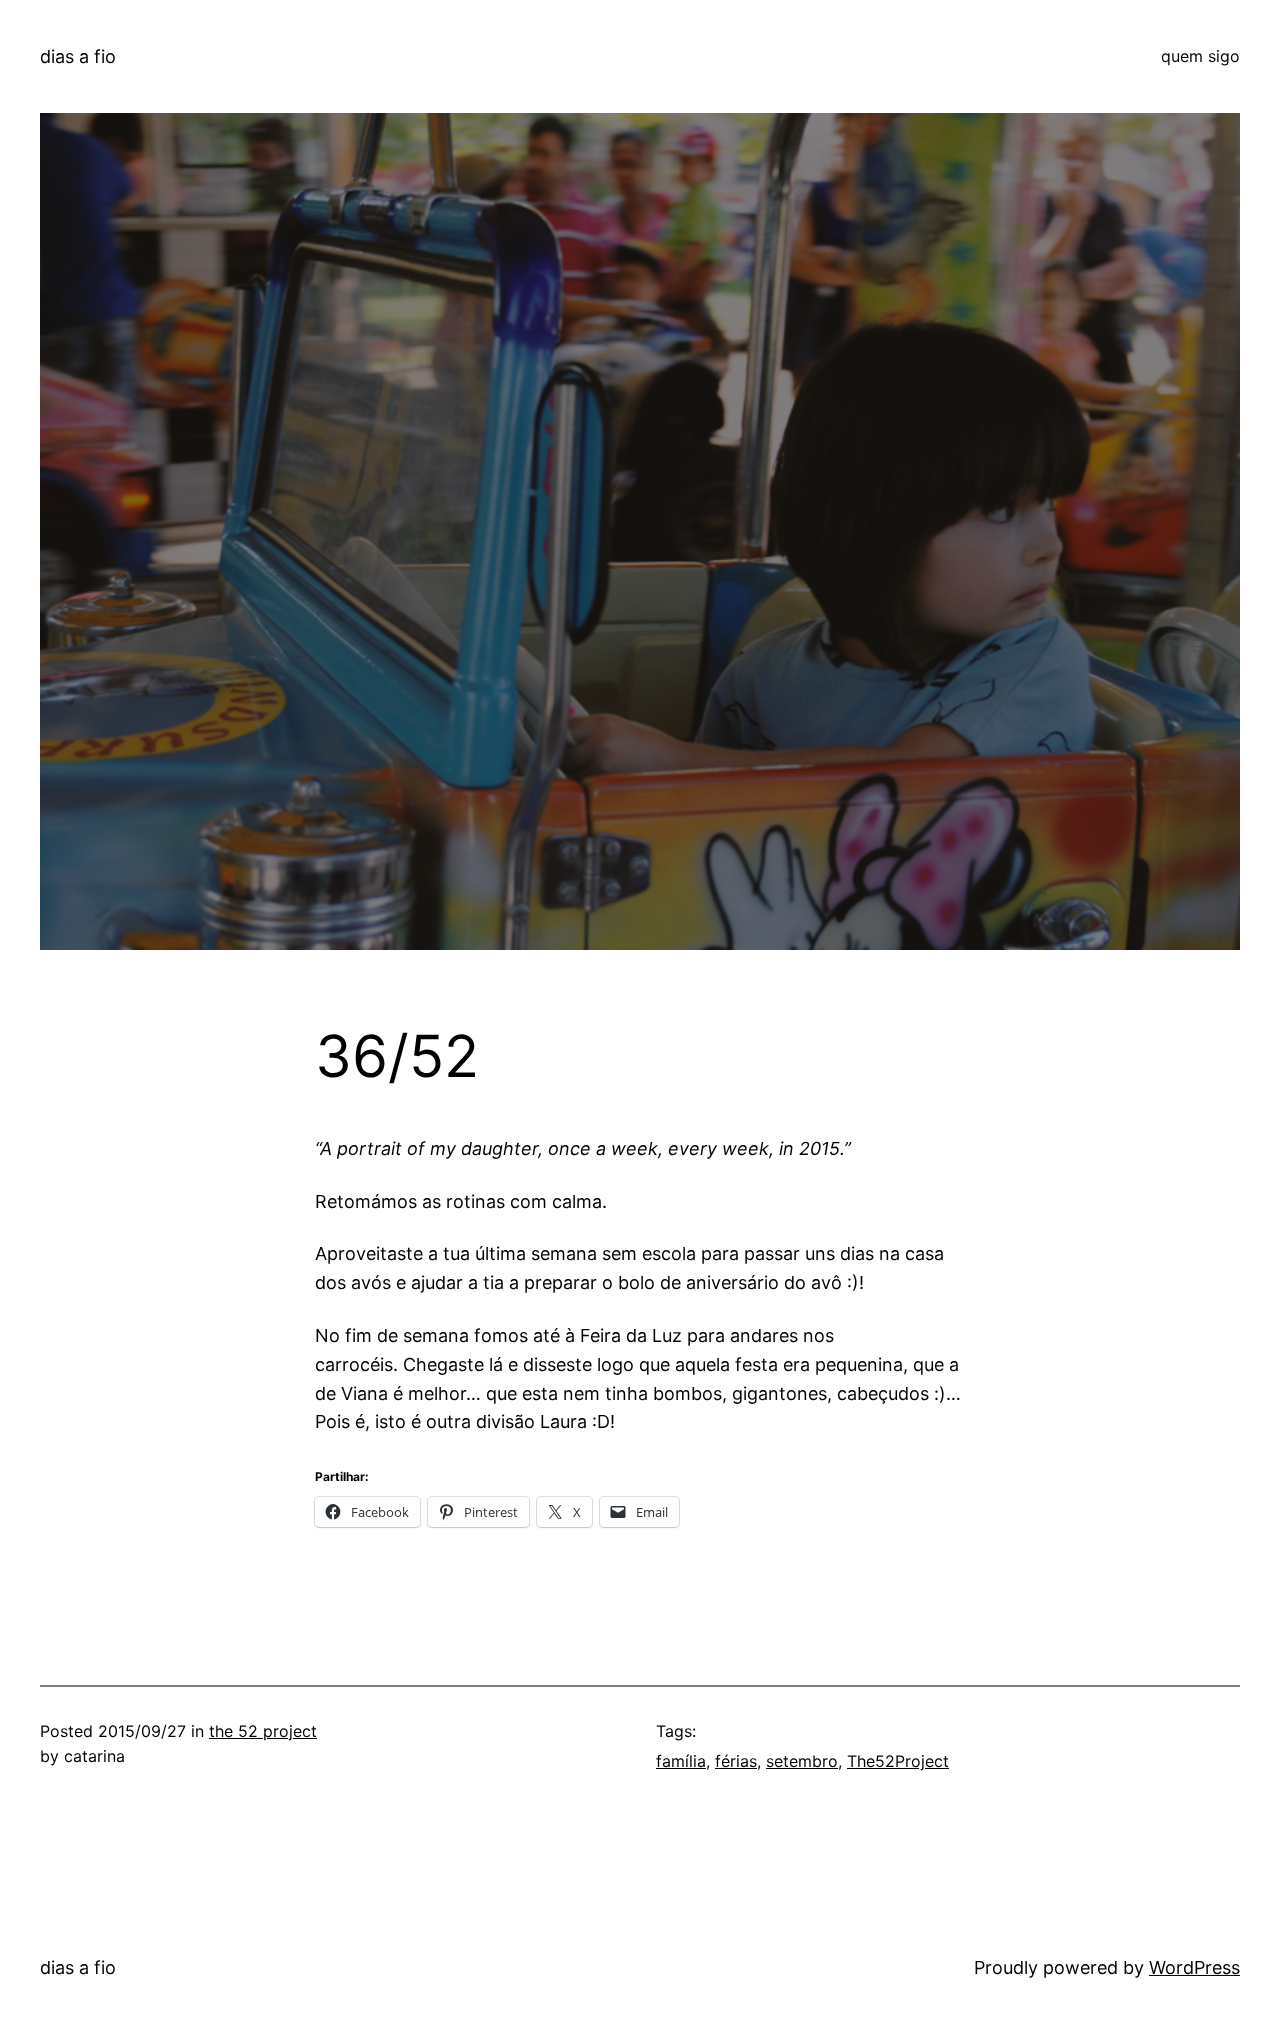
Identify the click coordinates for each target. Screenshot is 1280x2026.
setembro (802, 1761)
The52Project (898, 1761)
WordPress (1194, 1967)
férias (736, 1761)
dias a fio (78, 56)
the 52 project (263, 1731)
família (681, 1761)
